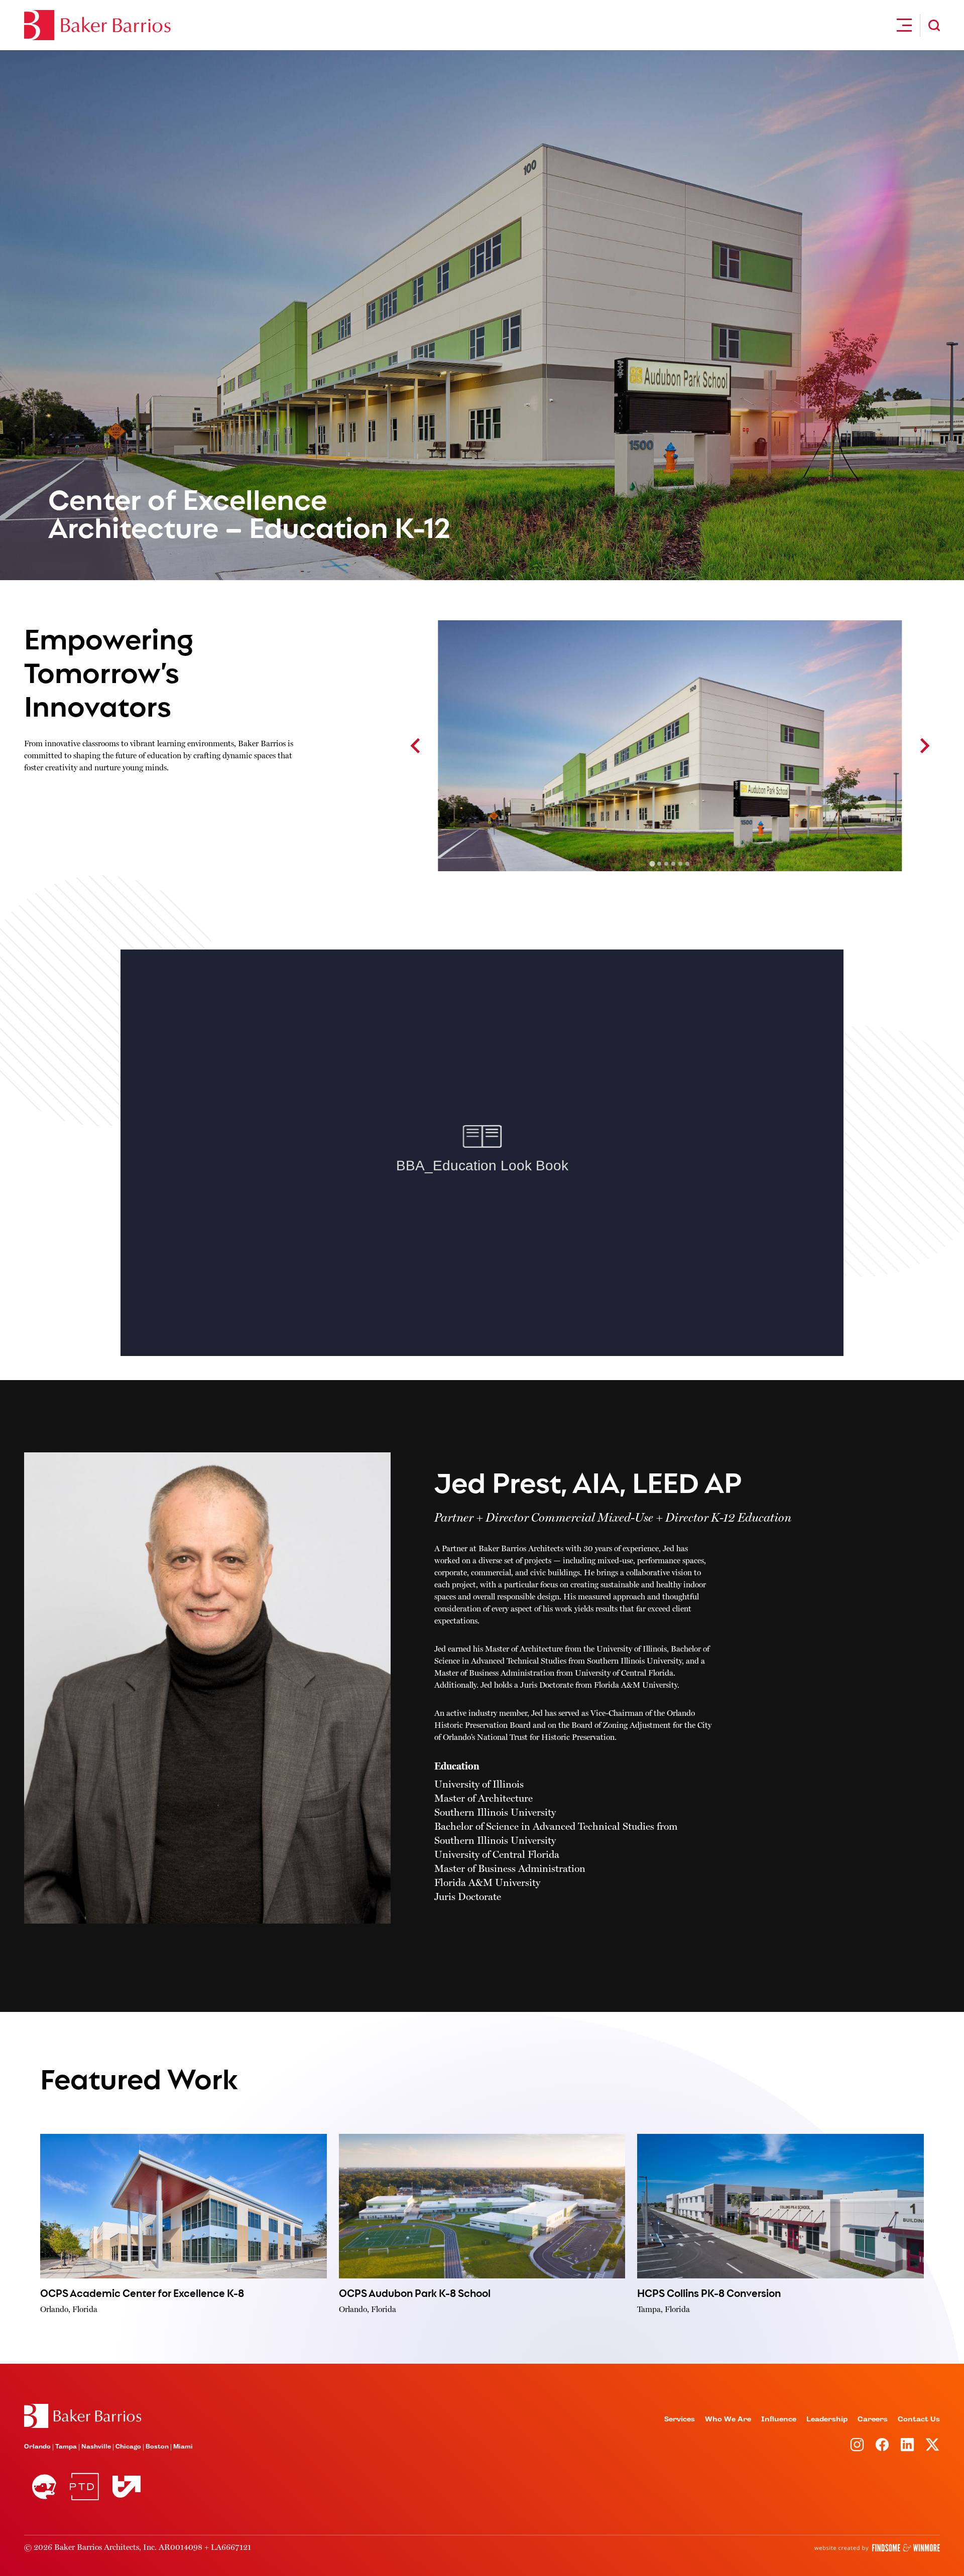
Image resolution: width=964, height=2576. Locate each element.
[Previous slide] (416, 746)
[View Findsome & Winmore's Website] (877, 2548)
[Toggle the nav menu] (904, 25)
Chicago (128, 2447)
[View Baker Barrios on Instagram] (857, 2445)
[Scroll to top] (83, 2416)
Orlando (37, 2447)
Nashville (96, 2447)
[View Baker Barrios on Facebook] (882, 2445)
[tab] (652, 864)
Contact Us (919, 2419)
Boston (157, 2447)
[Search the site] (934, 25)
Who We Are (728, 2419)
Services (680, 2419)
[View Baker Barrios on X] (932, 2445)
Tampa (66, 2447)
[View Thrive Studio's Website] (123, 2486)
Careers (873, 2419)
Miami (183, 2447)
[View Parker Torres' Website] (84, 2487)
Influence (779, 2419)
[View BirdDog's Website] (44, 2487)
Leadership (827, 2419)
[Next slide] (924, 746)
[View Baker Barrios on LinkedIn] (907, 2445)
